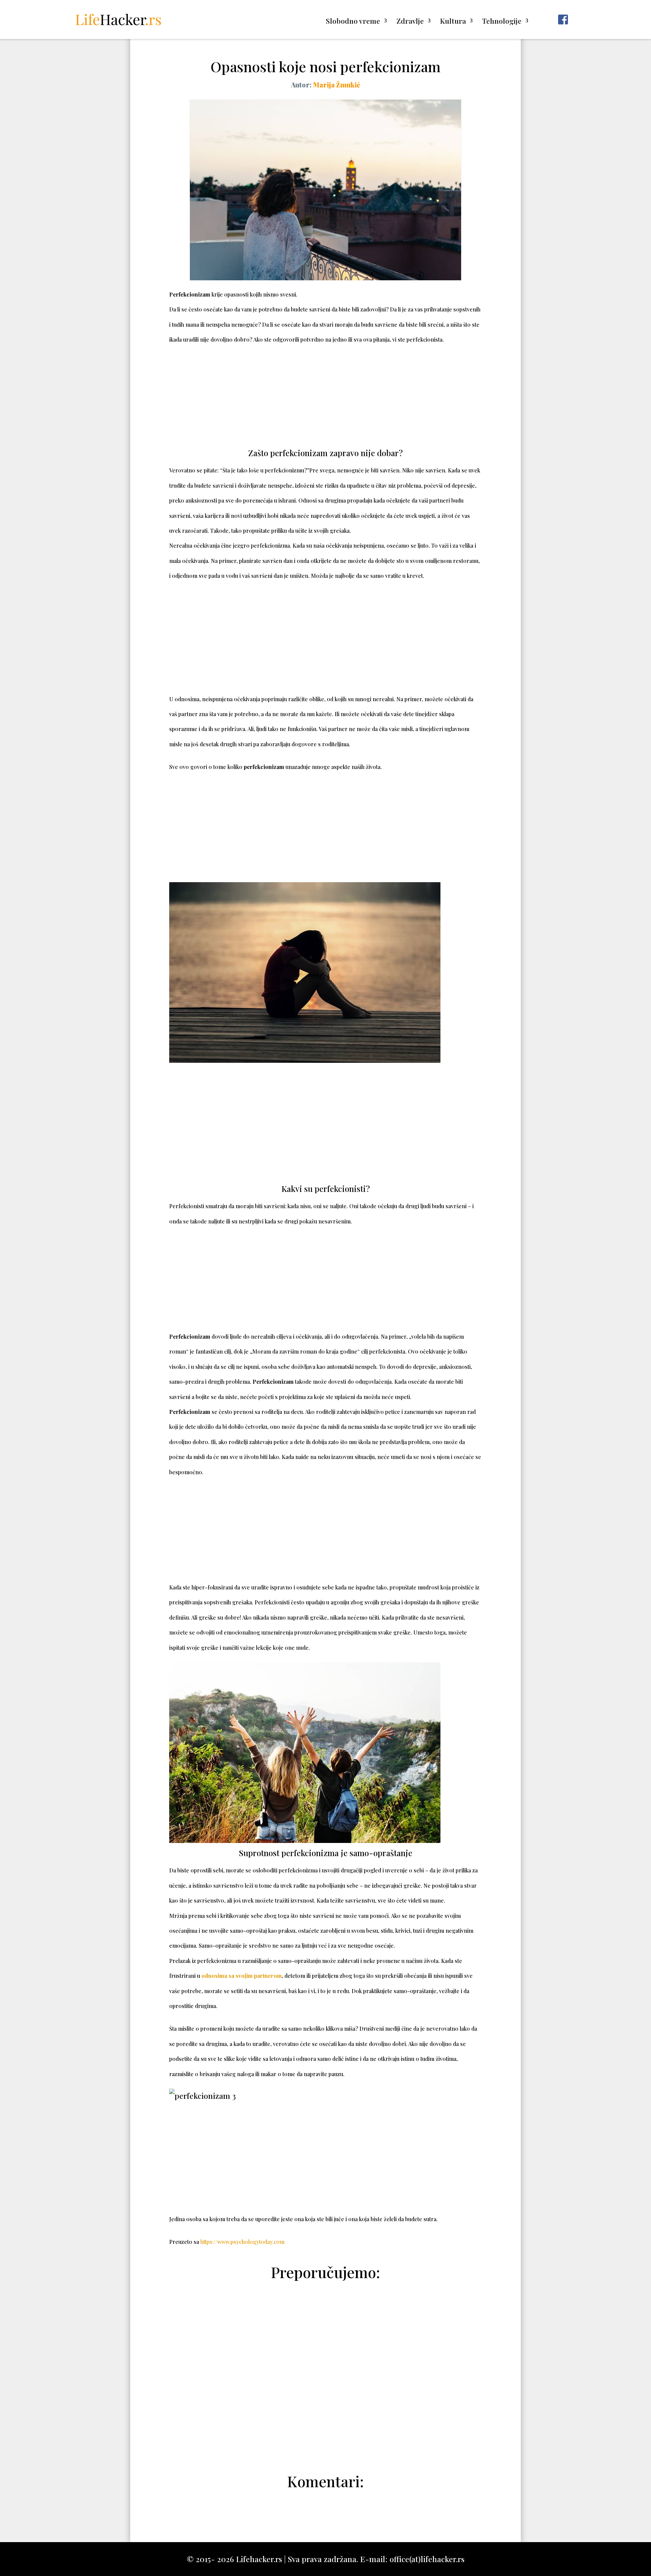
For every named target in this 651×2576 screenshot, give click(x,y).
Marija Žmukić (337, 85)
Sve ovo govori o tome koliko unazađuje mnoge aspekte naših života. (275, 767)
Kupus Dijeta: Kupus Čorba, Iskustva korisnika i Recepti (325, 2342)
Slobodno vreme (353, 22)
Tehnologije (502, 22)
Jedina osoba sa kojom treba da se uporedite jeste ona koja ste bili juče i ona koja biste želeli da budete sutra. (303, 2219)
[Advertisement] (325, 397)
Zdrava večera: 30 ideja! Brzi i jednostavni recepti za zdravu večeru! (325, 2385)
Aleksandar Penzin (329, 2445)
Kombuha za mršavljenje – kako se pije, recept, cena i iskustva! (325, 2429)
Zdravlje (410, 22)
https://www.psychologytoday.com (242, 2242)
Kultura (453, 22)
